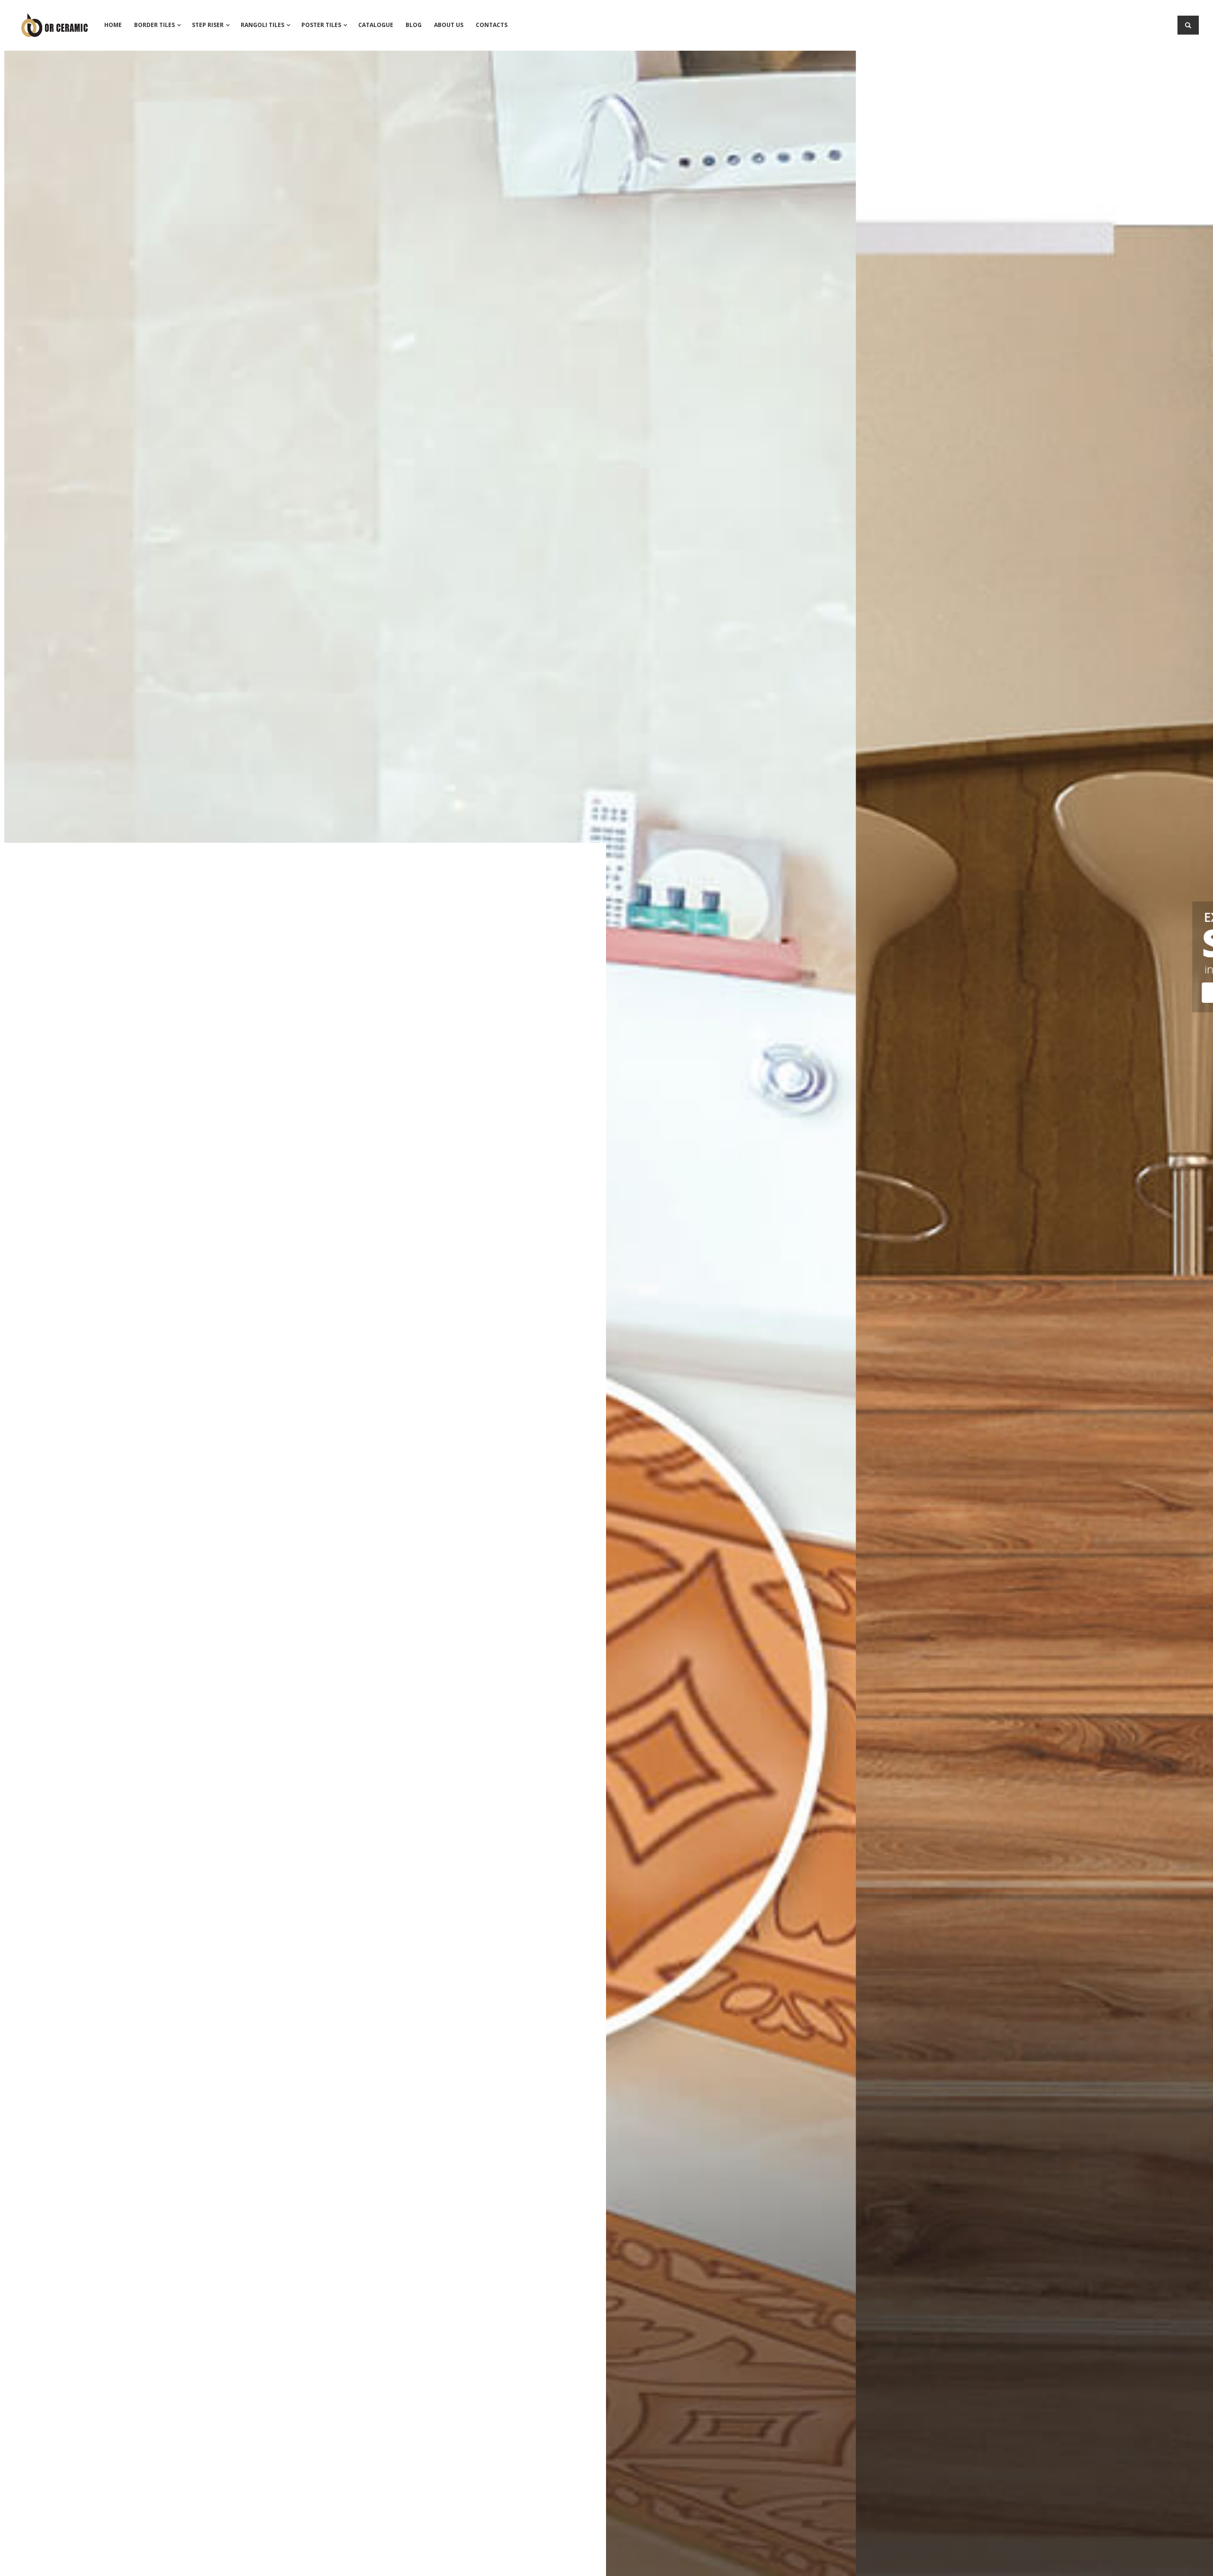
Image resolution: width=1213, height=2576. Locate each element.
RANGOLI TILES (263, 25)
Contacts (492, 25)
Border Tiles (154, 25)
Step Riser (208, 25)
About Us (449, 25)
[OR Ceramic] (54, 20)
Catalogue (376, 25)
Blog (414, 25)
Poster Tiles (321, 25)
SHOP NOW (386, 995)
